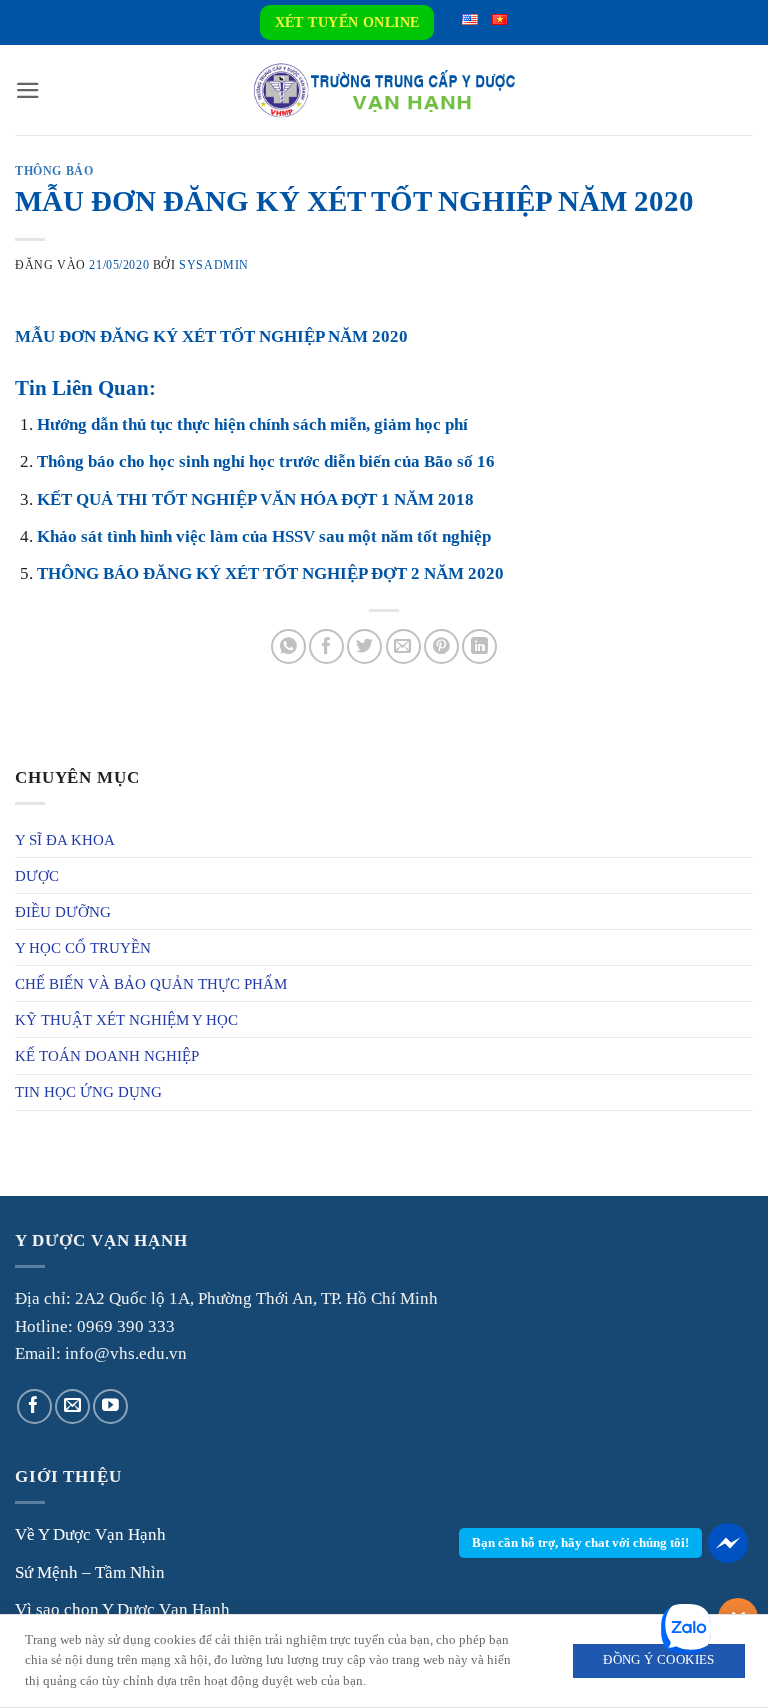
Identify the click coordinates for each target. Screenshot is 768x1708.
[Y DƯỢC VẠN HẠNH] (384, 90)
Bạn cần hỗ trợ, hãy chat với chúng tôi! (580, 1542)
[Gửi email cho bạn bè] (403, 646)
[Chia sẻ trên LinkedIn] (479, 646)
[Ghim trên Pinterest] (441, 646)
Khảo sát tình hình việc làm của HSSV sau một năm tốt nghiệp (264, 536)
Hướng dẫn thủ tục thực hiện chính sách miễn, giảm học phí (252, 424)
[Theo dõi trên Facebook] (34, 1406)
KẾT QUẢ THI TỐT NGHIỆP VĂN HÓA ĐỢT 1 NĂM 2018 (255, 499)
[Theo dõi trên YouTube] (110, 1406)
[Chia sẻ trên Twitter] (364, 646)
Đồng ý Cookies (658, 1660)
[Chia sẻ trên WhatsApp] (288, 646)
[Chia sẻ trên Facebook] (326, 646)
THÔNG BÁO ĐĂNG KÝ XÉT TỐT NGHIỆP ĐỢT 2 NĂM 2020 (270, 573)
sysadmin (214, 265)
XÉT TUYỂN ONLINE (347, 22)
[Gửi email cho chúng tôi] (72, 1406)
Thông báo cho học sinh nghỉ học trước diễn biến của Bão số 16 (266, 461)
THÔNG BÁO (54, 171)
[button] (28, 90)
